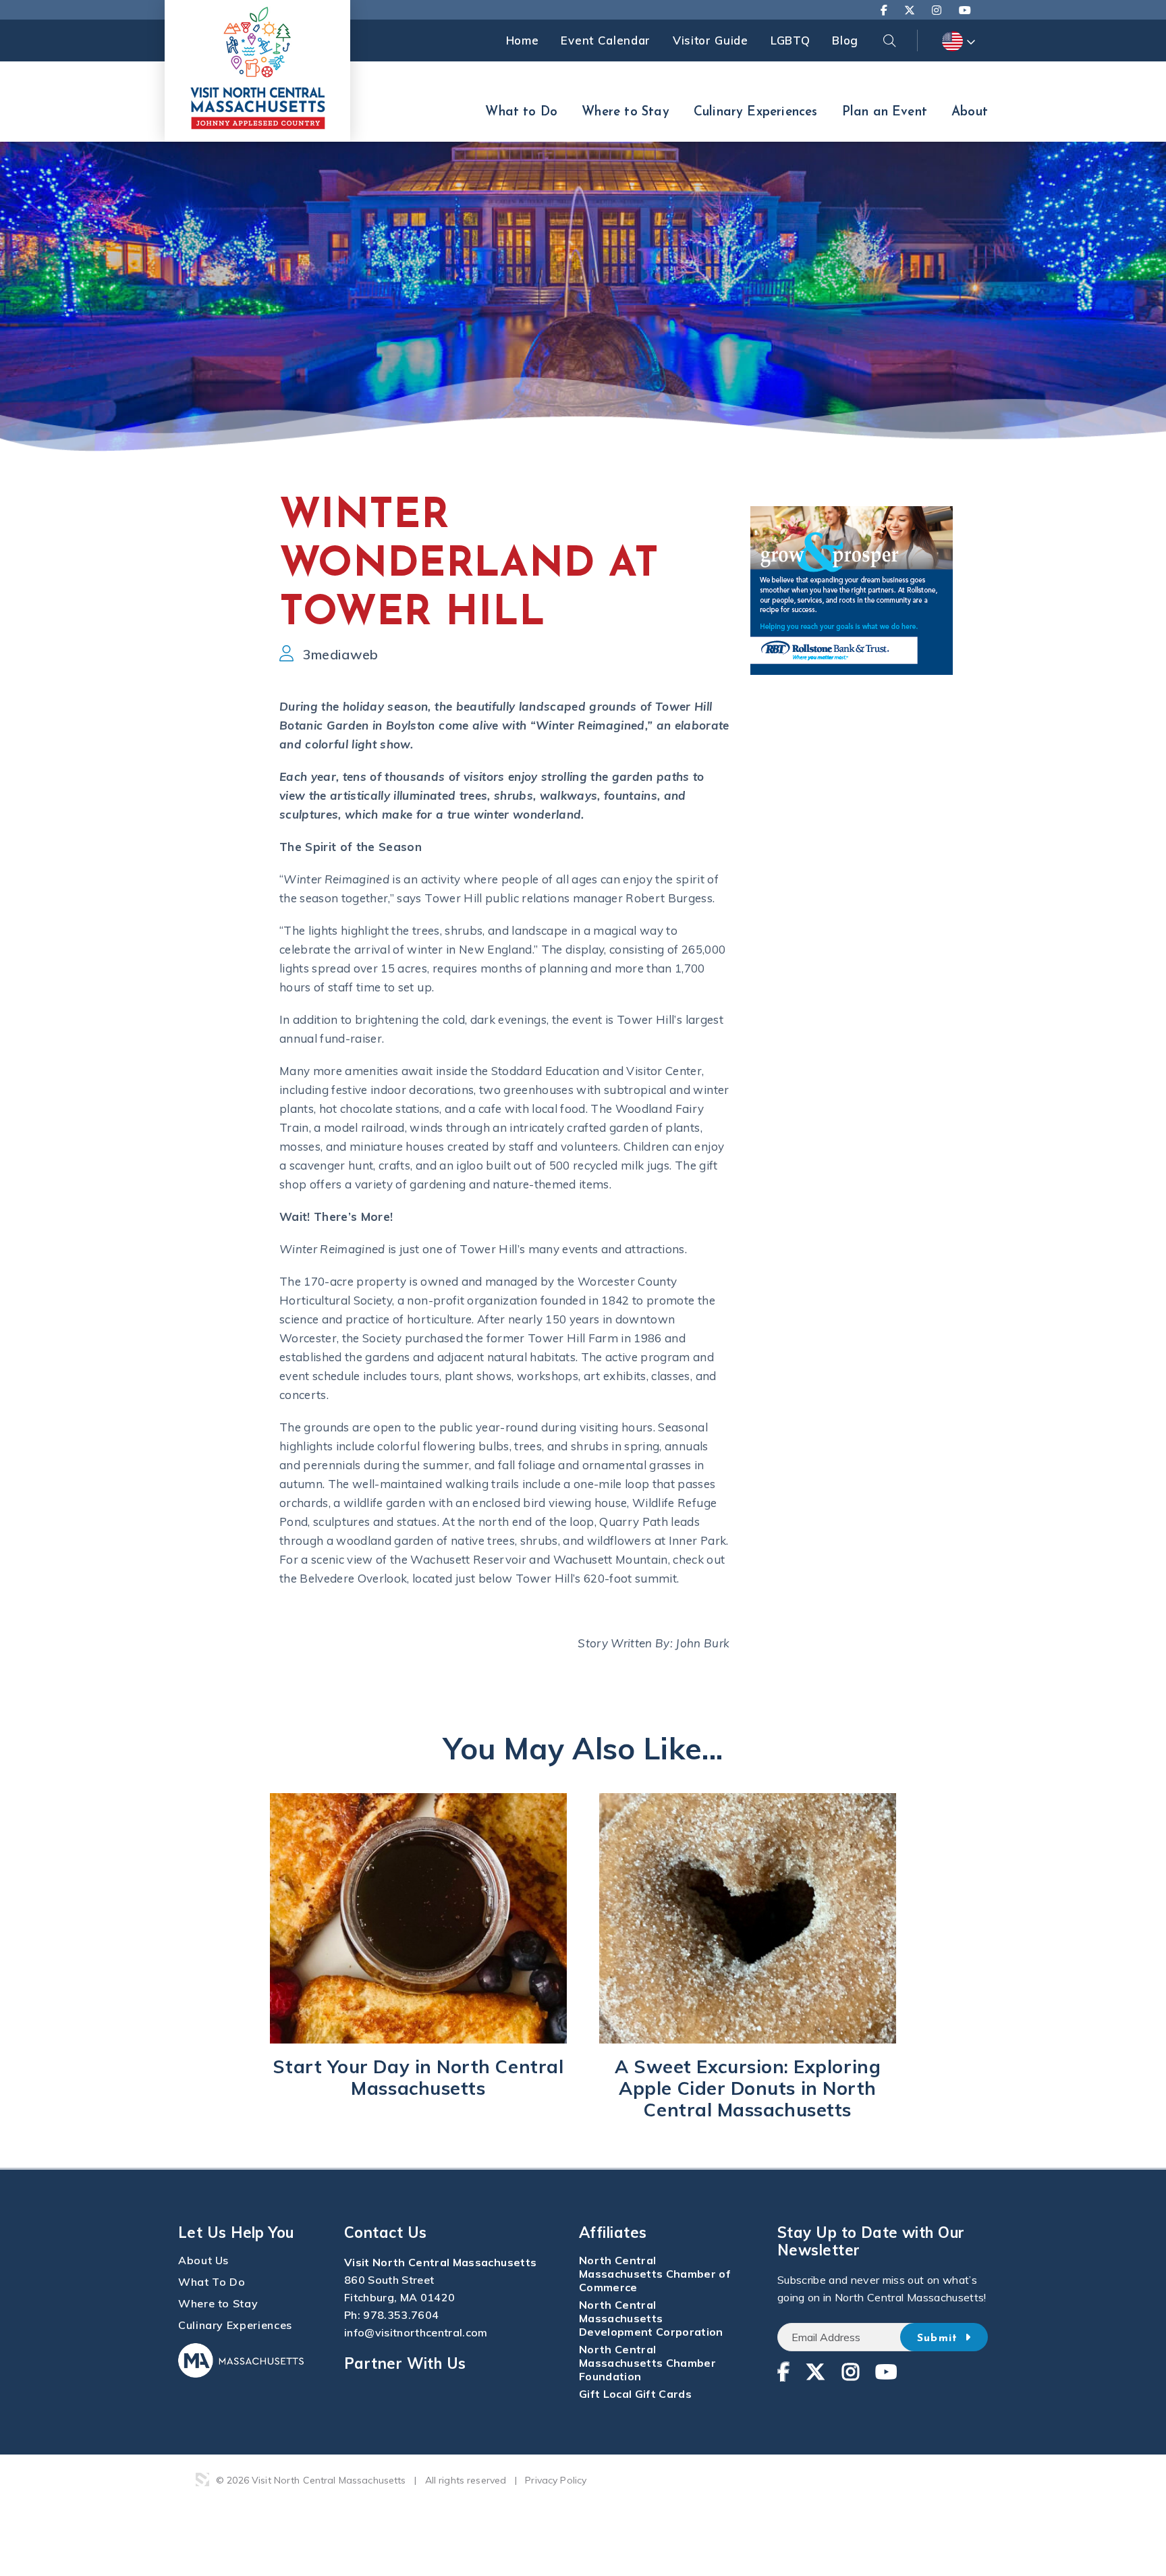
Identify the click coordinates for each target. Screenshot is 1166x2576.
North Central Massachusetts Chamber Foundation (647, 2363)
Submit (940, 2338)
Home (523, 40)
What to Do (521, 112)
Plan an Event (885, 112)
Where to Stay (625, 112)
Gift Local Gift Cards (635, 2394)
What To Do (212, 2282)
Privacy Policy (556, 2480)
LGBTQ (790, 40)
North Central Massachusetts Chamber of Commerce (655, 2274)
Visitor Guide (711, 40)
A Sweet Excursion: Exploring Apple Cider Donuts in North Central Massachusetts (748, 2088)
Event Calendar (606, 40)
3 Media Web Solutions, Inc (202, 2479)
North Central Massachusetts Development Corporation (651, 2318)
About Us (203, 2260)
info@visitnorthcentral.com (416, 2332)
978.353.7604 (401, 2315)
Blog (845, 40)
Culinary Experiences (756, 112)
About (970, 112)
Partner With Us (405, 2363)
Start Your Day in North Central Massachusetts (418, 2077)
